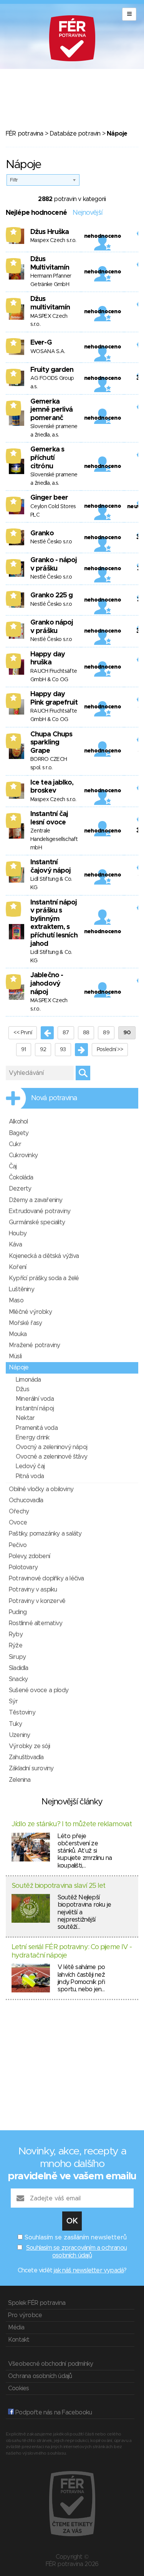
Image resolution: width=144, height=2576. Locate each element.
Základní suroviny (31, 1768)
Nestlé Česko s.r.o (51, 542)
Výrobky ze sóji (29, 1746)
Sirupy (17, 1657)
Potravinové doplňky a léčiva (46, 1578)
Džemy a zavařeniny (36, 1200)
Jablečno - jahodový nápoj (47, 984)
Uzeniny (19, 1735)
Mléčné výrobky (30, 1312)
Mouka (18, 1334)
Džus (22, 1389)
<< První (23, 1033)
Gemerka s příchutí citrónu (47, 458)
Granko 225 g (51, 595)
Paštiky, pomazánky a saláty (45, 1534)
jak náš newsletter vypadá (89, 2270)
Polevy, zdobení (29, 1556)
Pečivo (18, 1545)
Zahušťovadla (26, 1757)
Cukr (15, 1144)
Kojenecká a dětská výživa (44, 1256)
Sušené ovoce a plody (39, 1690)
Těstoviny (22, 1712)
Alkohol (18, 1122)
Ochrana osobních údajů (40, 2376)
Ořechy (19, 1511)
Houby (18, 1233)
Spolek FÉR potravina (37, 2303)
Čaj (13, 1166)
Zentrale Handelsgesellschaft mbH (54, 839)
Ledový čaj (30, 1466)
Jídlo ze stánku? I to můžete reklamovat (72, 1824)
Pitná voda (30, 1476)
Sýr (13, 1701)
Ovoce (18, 1523)
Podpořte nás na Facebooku (53, 2412)
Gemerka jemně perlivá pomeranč (51, 410)
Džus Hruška (50, 232)
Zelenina (20, 1780)
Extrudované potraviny (40, 1211)
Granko (42, 533)
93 (63, 1050)
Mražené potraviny (34, 1345)
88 (86, 1033)
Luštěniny (22, 1289)
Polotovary (23, 1567)
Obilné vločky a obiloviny (41, 1489)
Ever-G (41, 343)
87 (66, 1033)
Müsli (15, 1356)
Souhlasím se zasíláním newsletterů (76, 2237)
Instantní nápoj (35, 1408)
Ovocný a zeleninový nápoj (51, 1447)
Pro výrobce (25, 2315)
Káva (15, 1245)
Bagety (19, 1133)
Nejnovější (87, 213)
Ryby (16, 1634)
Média (16, 2327)
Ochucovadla (26, 1500)
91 (24, 1050)
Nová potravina (54, 1098)
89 (106, 1033)
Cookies (18, 2388)
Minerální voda (35, 1399)
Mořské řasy (25, 1323)
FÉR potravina (25, 134)
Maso (16, 1300)
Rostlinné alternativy (36, 1623)
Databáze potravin (75, 134)
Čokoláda (21, 1178)
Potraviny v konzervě (37, 1601)
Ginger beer (49, 498)
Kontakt (19, 2340)
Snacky (18, 1679)
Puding (18, 1612)
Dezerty (20, 1189)
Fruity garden (52, 370)
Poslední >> (110, 1050)
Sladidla (19, 1668)
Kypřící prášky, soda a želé (44, 1278)
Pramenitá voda (37, 1428)
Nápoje (19, 1367)
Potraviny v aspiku (33, 1590)
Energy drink (32, 1438)
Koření (17, 1267)
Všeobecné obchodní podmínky (50, 2364)
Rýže (16, 1645)
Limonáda (28, 1380)
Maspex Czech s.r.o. (53, 240)
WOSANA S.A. (48, 352)
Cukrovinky (23, 1155)
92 (43, 1050)
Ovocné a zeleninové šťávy (51, 1457)
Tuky (15, 1724)
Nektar (25, 1418)
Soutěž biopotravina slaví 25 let (58, 1886)
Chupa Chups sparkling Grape (51, 743)
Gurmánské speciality (37, 1222)
